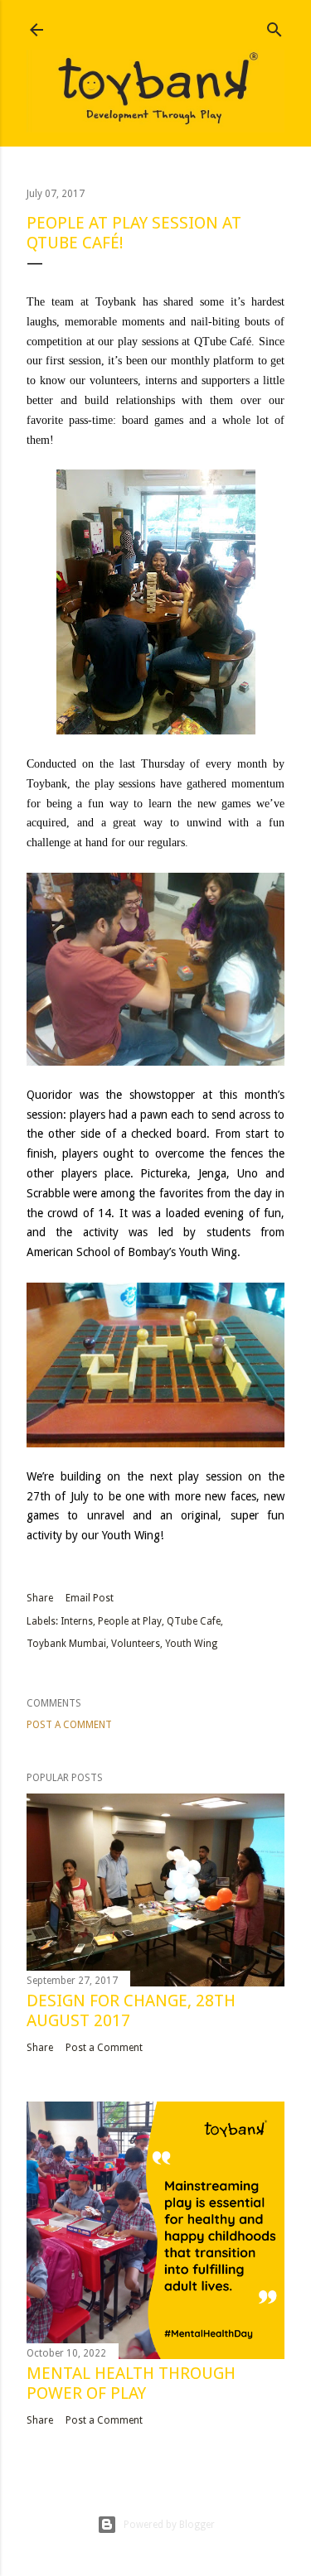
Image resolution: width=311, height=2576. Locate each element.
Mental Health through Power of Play (131, 2383)
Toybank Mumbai (66, 1644)
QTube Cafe (194, 1621)
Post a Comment (69, 1725)
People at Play (130, 1621)
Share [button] (40, 1598)
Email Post (90, 1598)
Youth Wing (191, 1644)
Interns (77, 1621)
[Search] (275, 26)
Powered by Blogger (169, 2525)
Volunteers (136, 1644)
